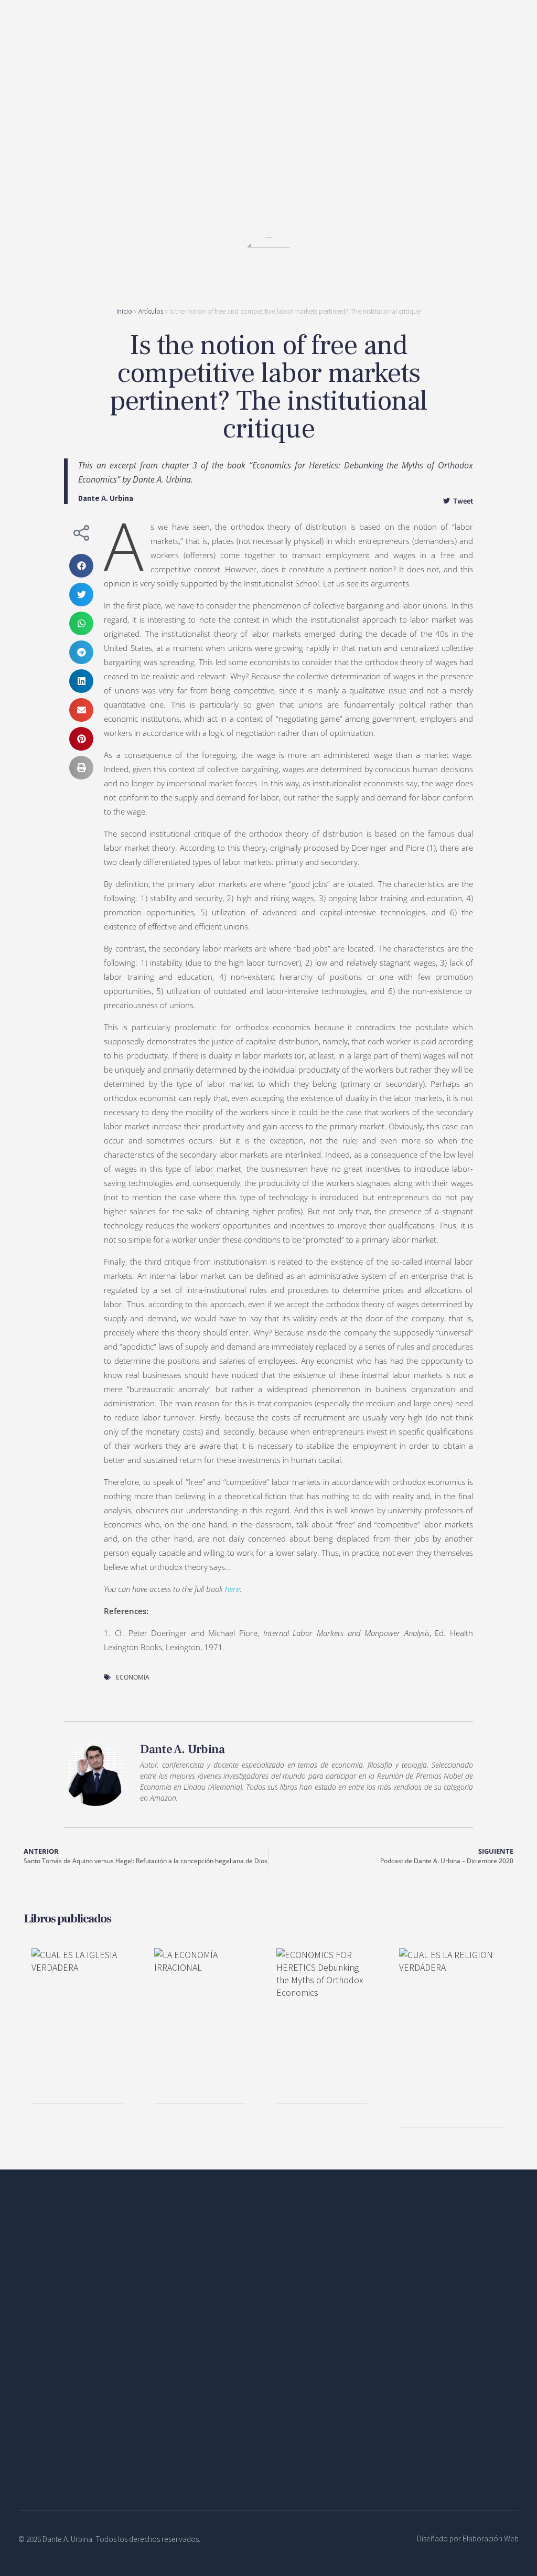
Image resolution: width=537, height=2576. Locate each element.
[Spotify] (76, 2439)
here (232, 1589)
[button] (81, 566)
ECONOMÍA (133, 1677)
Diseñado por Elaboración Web (468, 2538)
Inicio (124, 311)
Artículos (151, 311)
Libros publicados (67, 1919)
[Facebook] (29, 2439)
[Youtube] (100, 2439)
